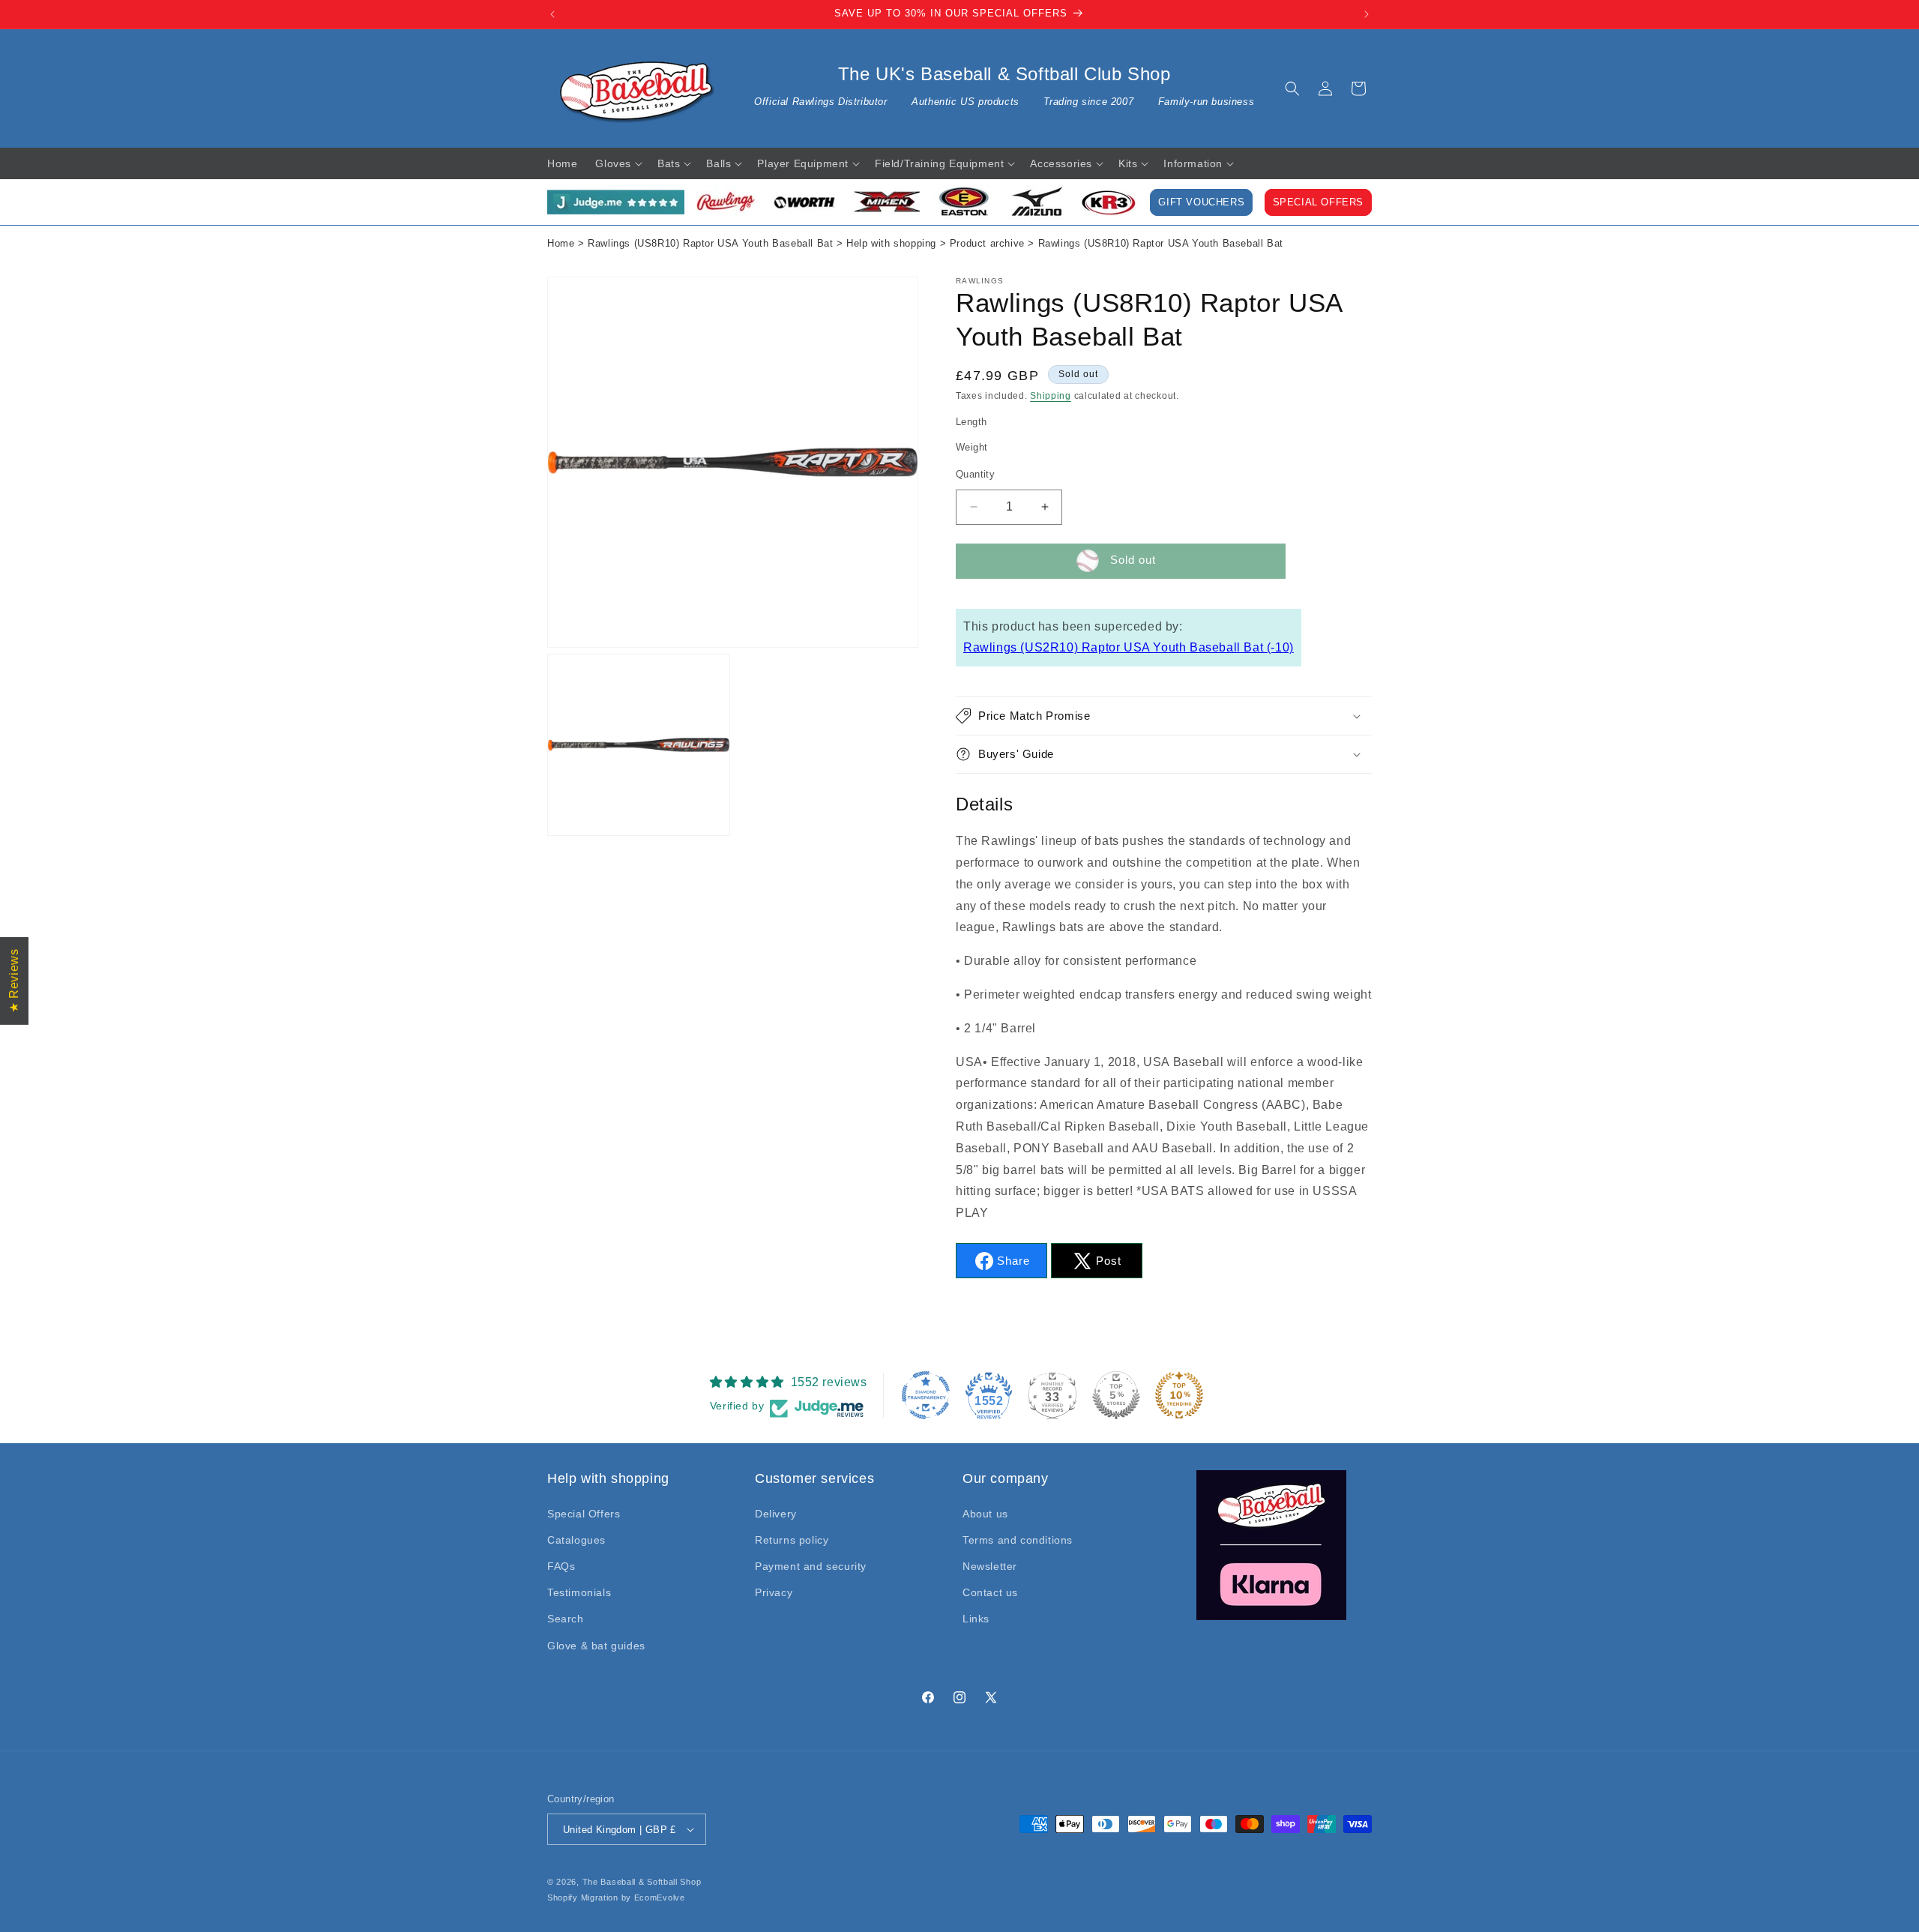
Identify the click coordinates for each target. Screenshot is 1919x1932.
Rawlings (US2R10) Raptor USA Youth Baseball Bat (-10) (1129, 647)
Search (566, 1619)
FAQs (561, 1566)
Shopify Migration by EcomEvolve (616, 1898)
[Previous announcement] (552, 14)
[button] (1292, 88)
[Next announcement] (1367, 14)
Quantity (975, 474)
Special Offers (1318, 202)
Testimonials (579, 1592)
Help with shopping (891, 244)
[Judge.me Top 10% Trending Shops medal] (1179, 1395)
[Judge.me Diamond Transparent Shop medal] (926, 1395)
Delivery (776, 1514)
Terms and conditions (1018, 1540)
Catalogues (576, 1540)
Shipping (1051, 396)
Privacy (774, 1592)
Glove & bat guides (596, 1646)
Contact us (990, 1592)
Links (976, 1619)
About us (985, 1514)
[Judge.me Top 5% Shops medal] (1116, 1395)
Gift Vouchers (1201, 202)
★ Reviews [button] (14, 980)
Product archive (987, 244)
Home (561, 244)
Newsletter (990, 1566)
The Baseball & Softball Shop (642, 1882)
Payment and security (811, 1566)
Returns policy (792, 1540)
